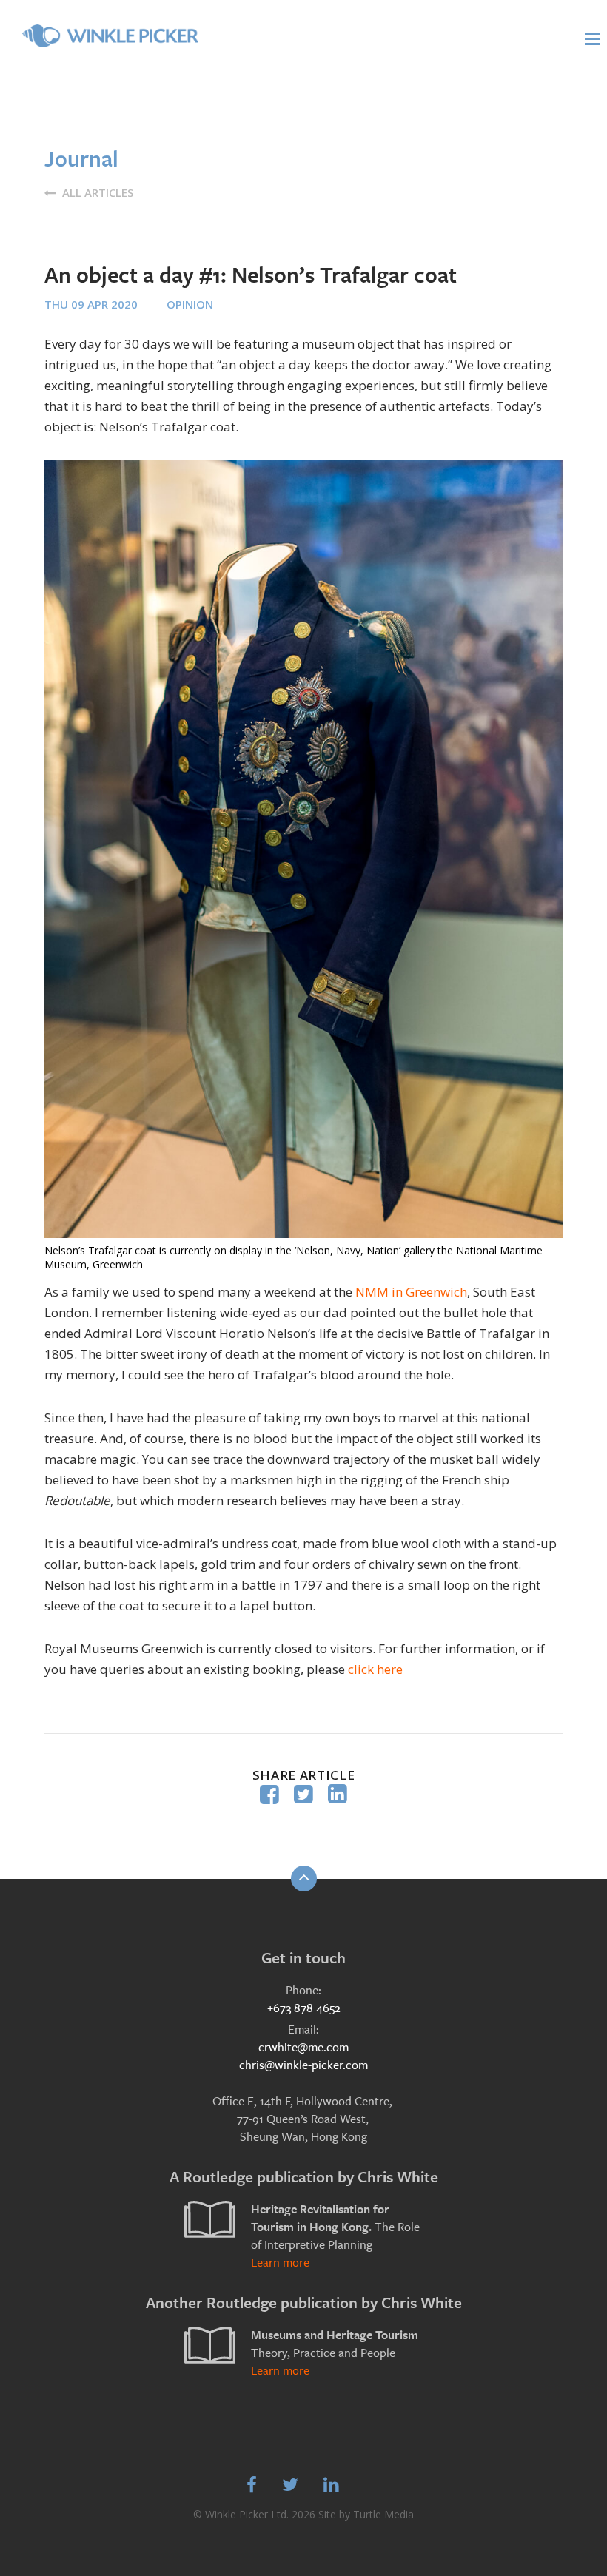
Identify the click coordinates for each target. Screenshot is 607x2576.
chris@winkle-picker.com (303, 2065)
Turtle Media (383, 2514)
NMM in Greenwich (411, 1292)
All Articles (96, 192)
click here (375, 1669)
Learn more (280, 2263)
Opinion (190, 304)
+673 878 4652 (304, 2008)
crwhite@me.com (303, 2047)
